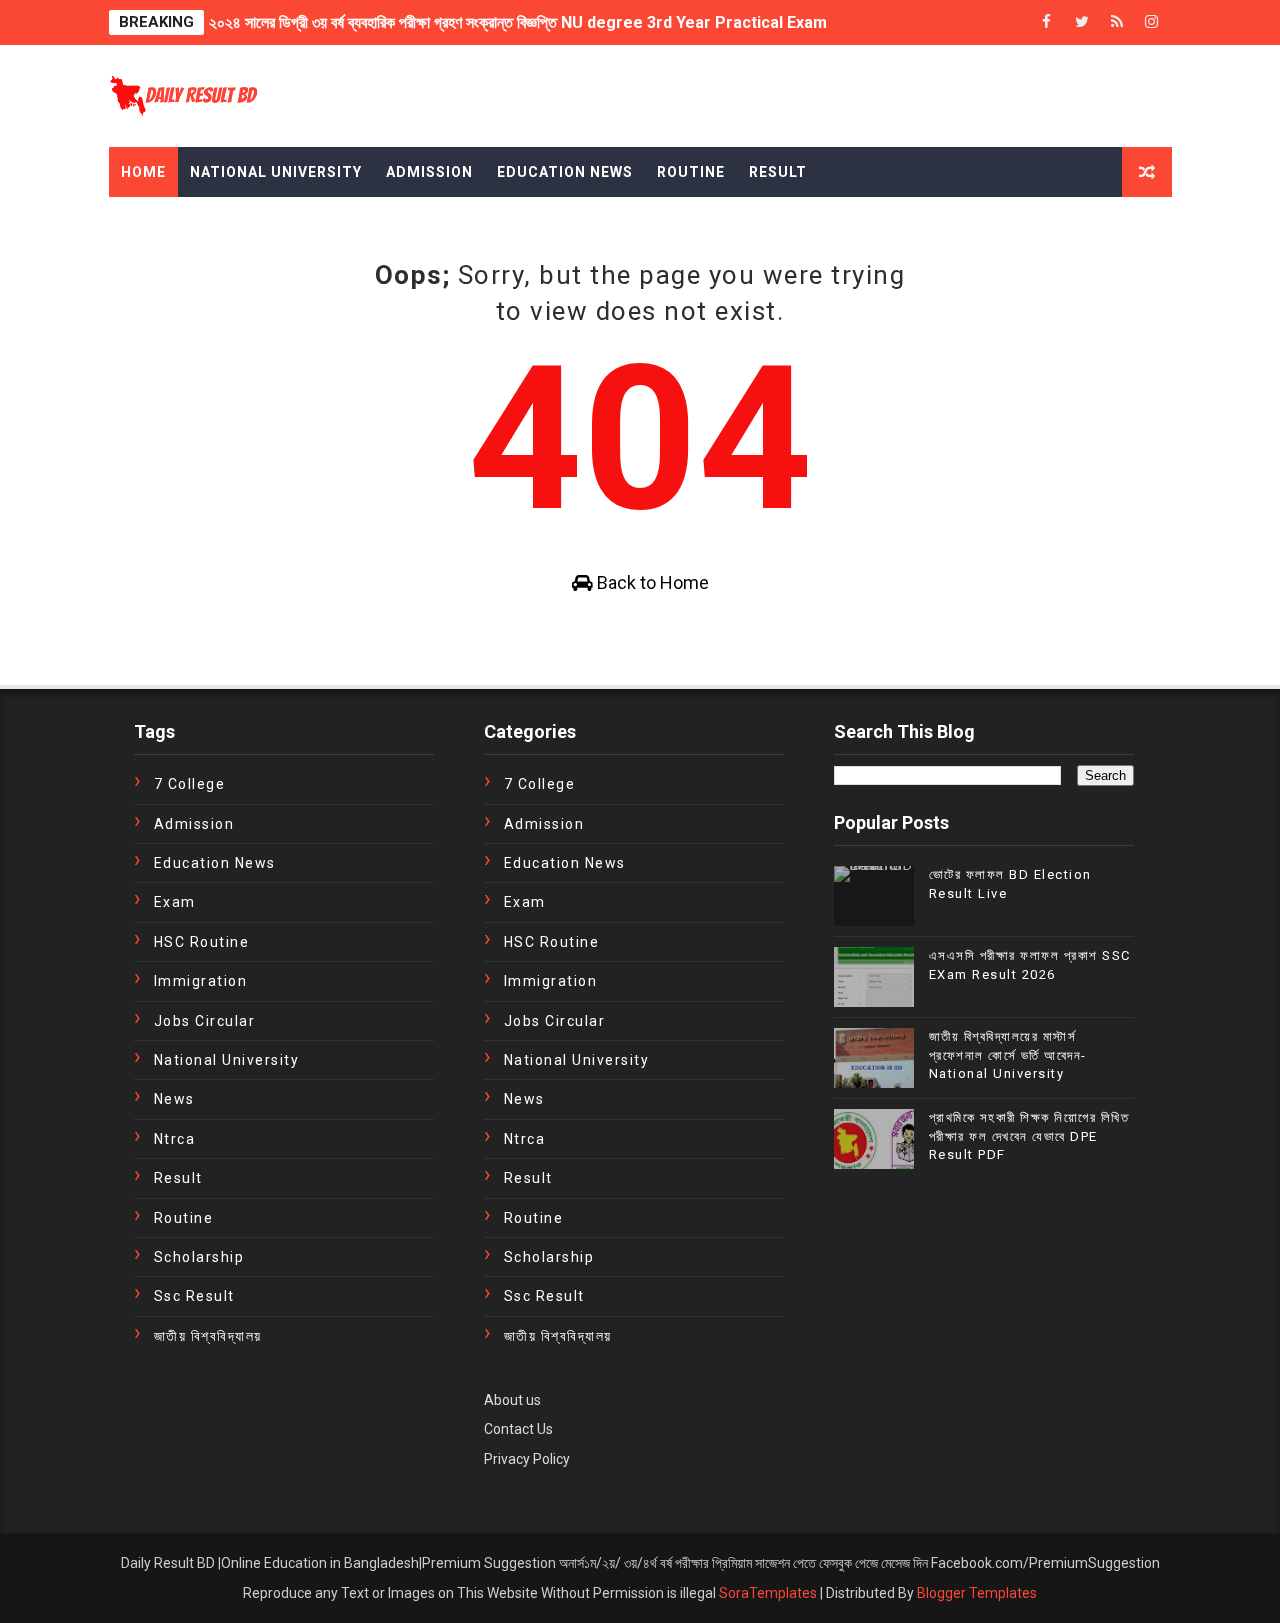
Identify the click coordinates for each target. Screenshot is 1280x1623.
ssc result (194, 1296)
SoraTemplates (768, 1593)
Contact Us (518, 1429)
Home (143, 172)
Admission (429, 172)
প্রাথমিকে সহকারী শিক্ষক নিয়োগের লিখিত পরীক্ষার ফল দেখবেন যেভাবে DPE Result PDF (1029, 1135)
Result (778, 172)
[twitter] (1082, 22)
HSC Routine (202, 942)
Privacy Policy (527, 1459)
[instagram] (1152, 22)
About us (512, 1400)
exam (175, 902)
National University (276, 172)
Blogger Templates (977, 1593)
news (174, 1099)
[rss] (1117, 22)
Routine (691, 172)
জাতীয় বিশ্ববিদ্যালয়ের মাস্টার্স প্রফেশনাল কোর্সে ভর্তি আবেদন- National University (1008, 1054)
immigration (201, 981)
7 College (190, 784)
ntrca (175, 1139)
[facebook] (1047, 22)
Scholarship (199, 1257)
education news (215, 863)
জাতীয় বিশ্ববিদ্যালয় (208, 1336)
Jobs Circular (205, 1021)
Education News (565, 172)
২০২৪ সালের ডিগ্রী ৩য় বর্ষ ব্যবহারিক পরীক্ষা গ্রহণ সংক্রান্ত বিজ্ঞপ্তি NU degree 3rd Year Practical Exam (518, 17)
